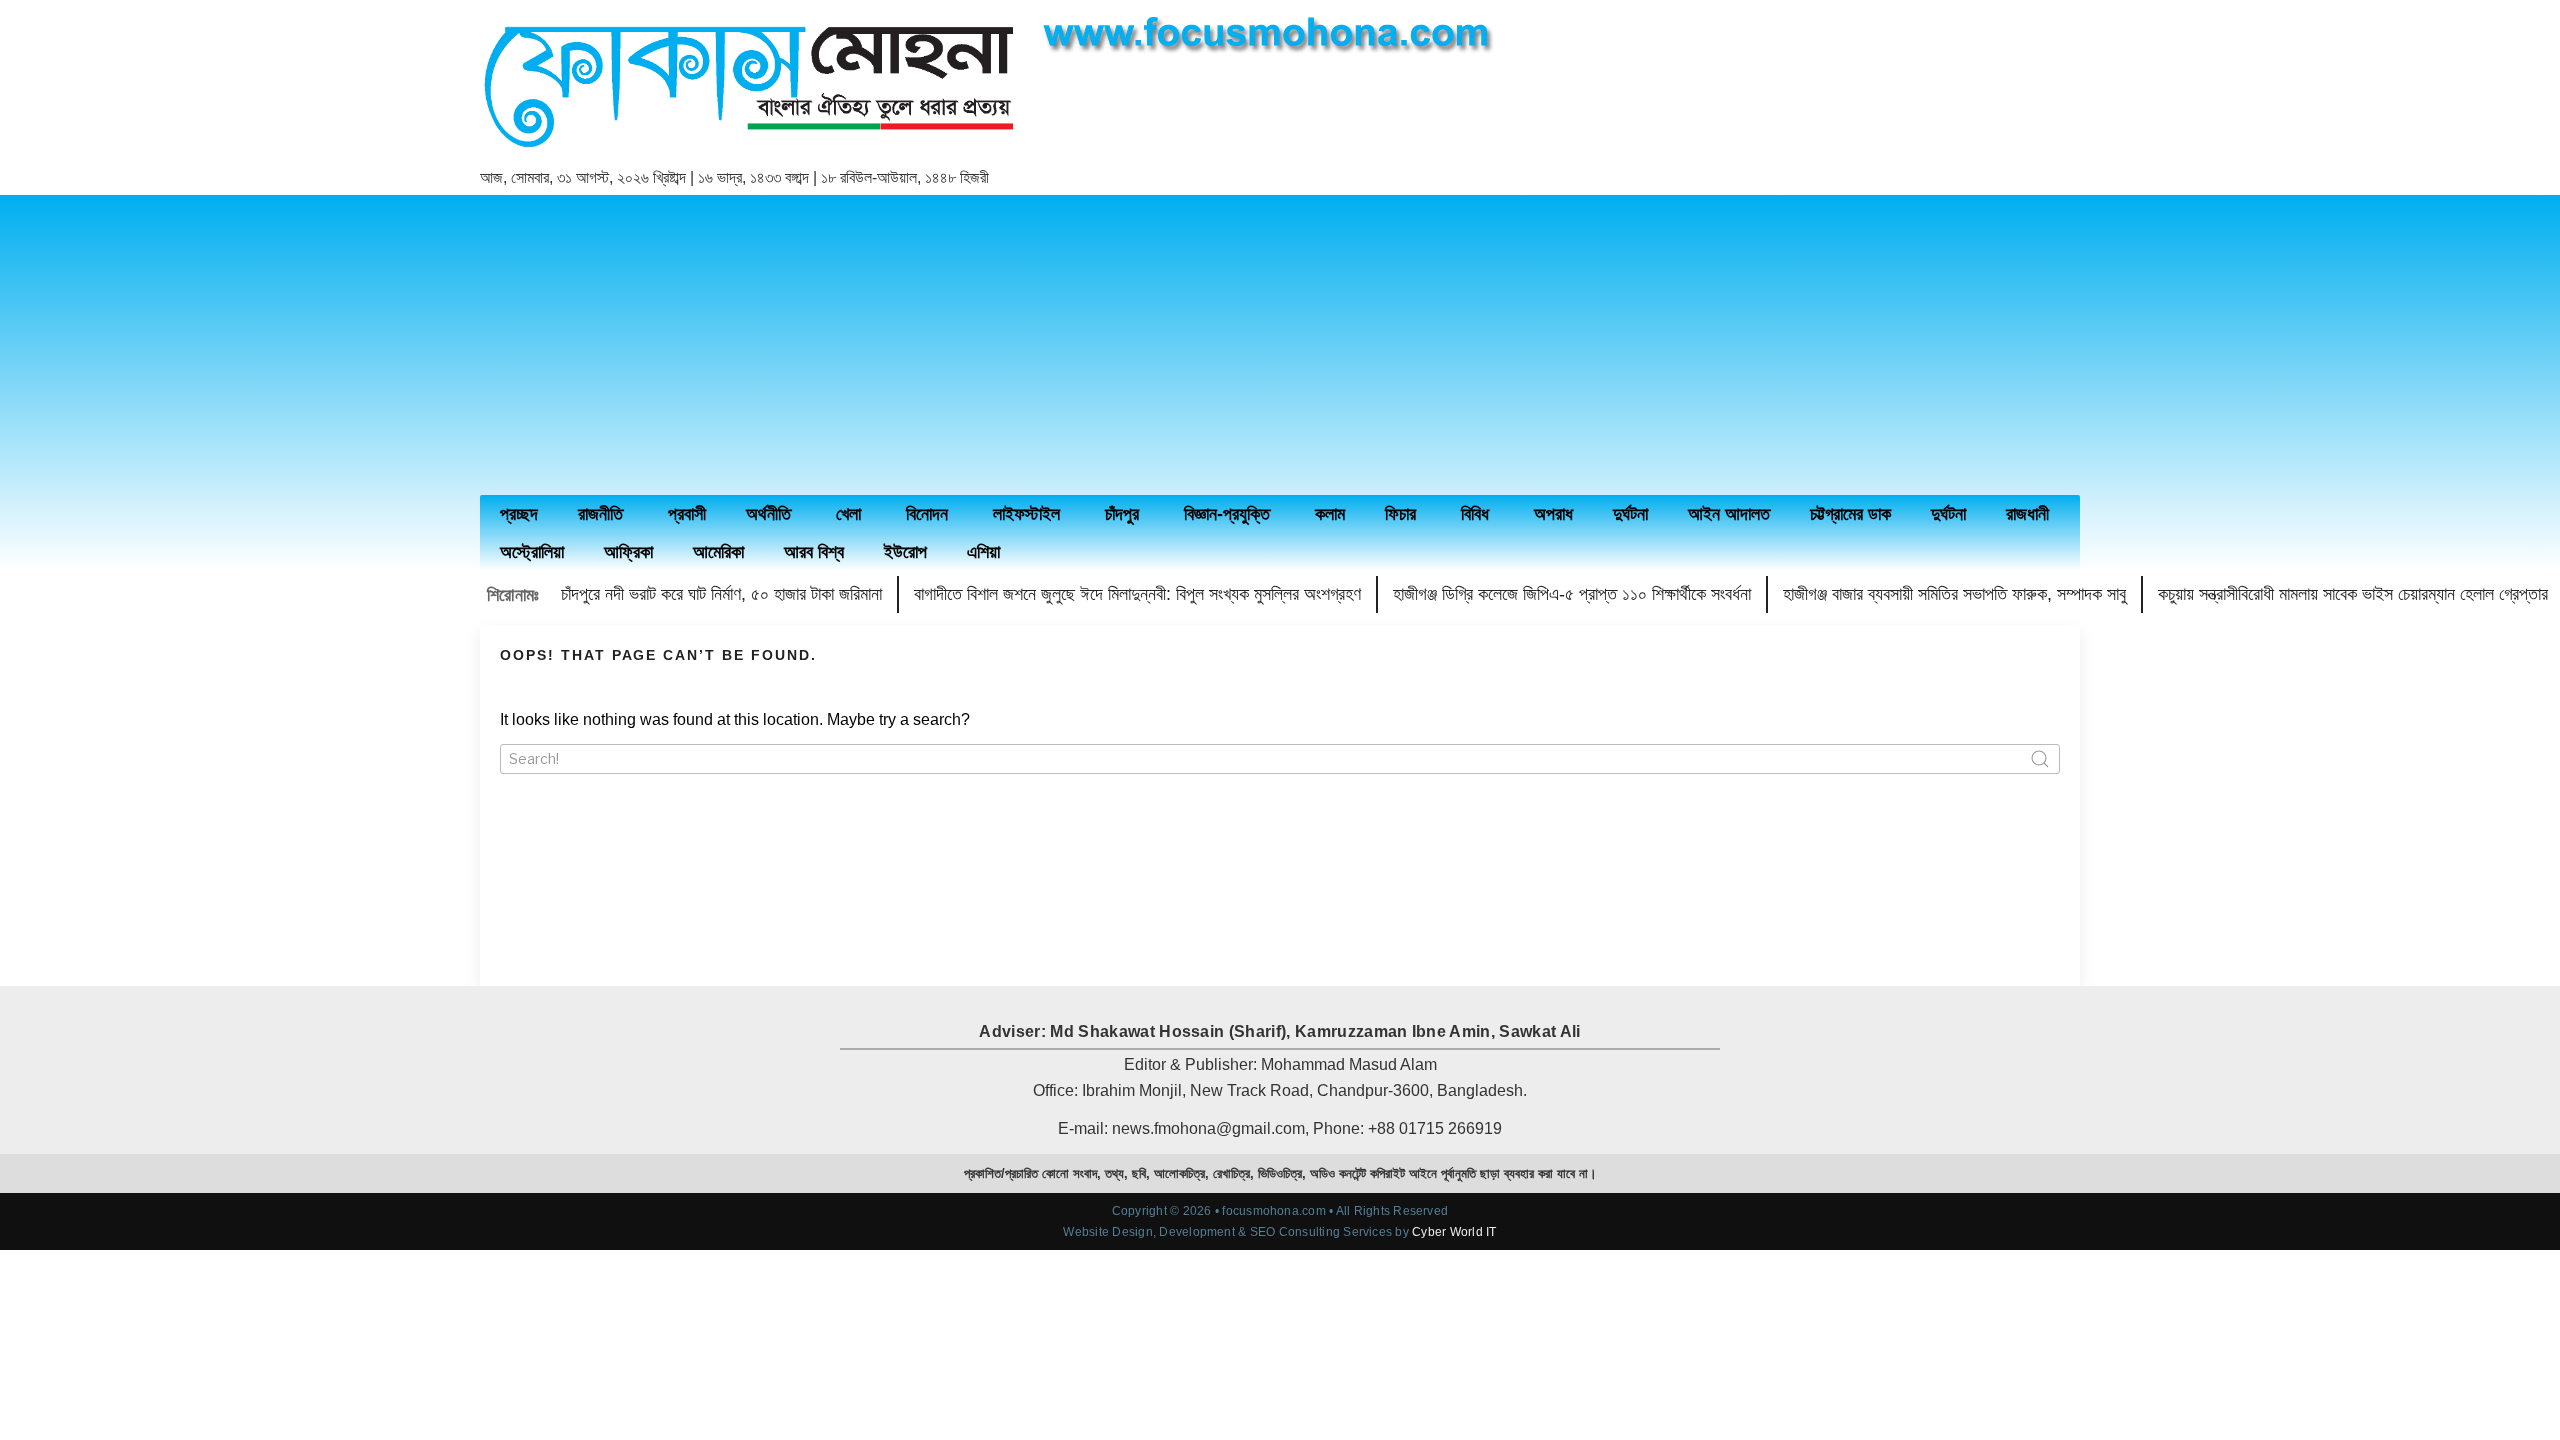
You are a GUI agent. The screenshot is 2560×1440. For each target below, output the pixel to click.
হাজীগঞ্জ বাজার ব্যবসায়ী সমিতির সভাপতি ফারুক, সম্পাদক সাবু (1954, 594)
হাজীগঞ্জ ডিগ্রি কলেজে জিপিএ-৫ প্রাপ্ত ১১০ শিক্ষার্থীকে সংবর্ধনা (1572, 594)
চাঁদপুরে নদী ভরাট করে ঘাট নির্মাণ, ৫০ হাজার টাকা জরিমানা (721, 594)
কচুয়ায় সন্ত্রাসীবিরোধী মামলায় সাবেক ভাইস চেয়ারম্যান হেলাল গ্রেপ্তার (2353, 594)
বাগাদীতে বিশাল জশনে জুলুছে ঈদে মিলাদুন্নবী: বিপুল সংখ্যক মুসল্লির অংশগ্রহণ (1137, 594)
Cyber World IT (1454, 1232)
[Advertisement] (1280, 345)
